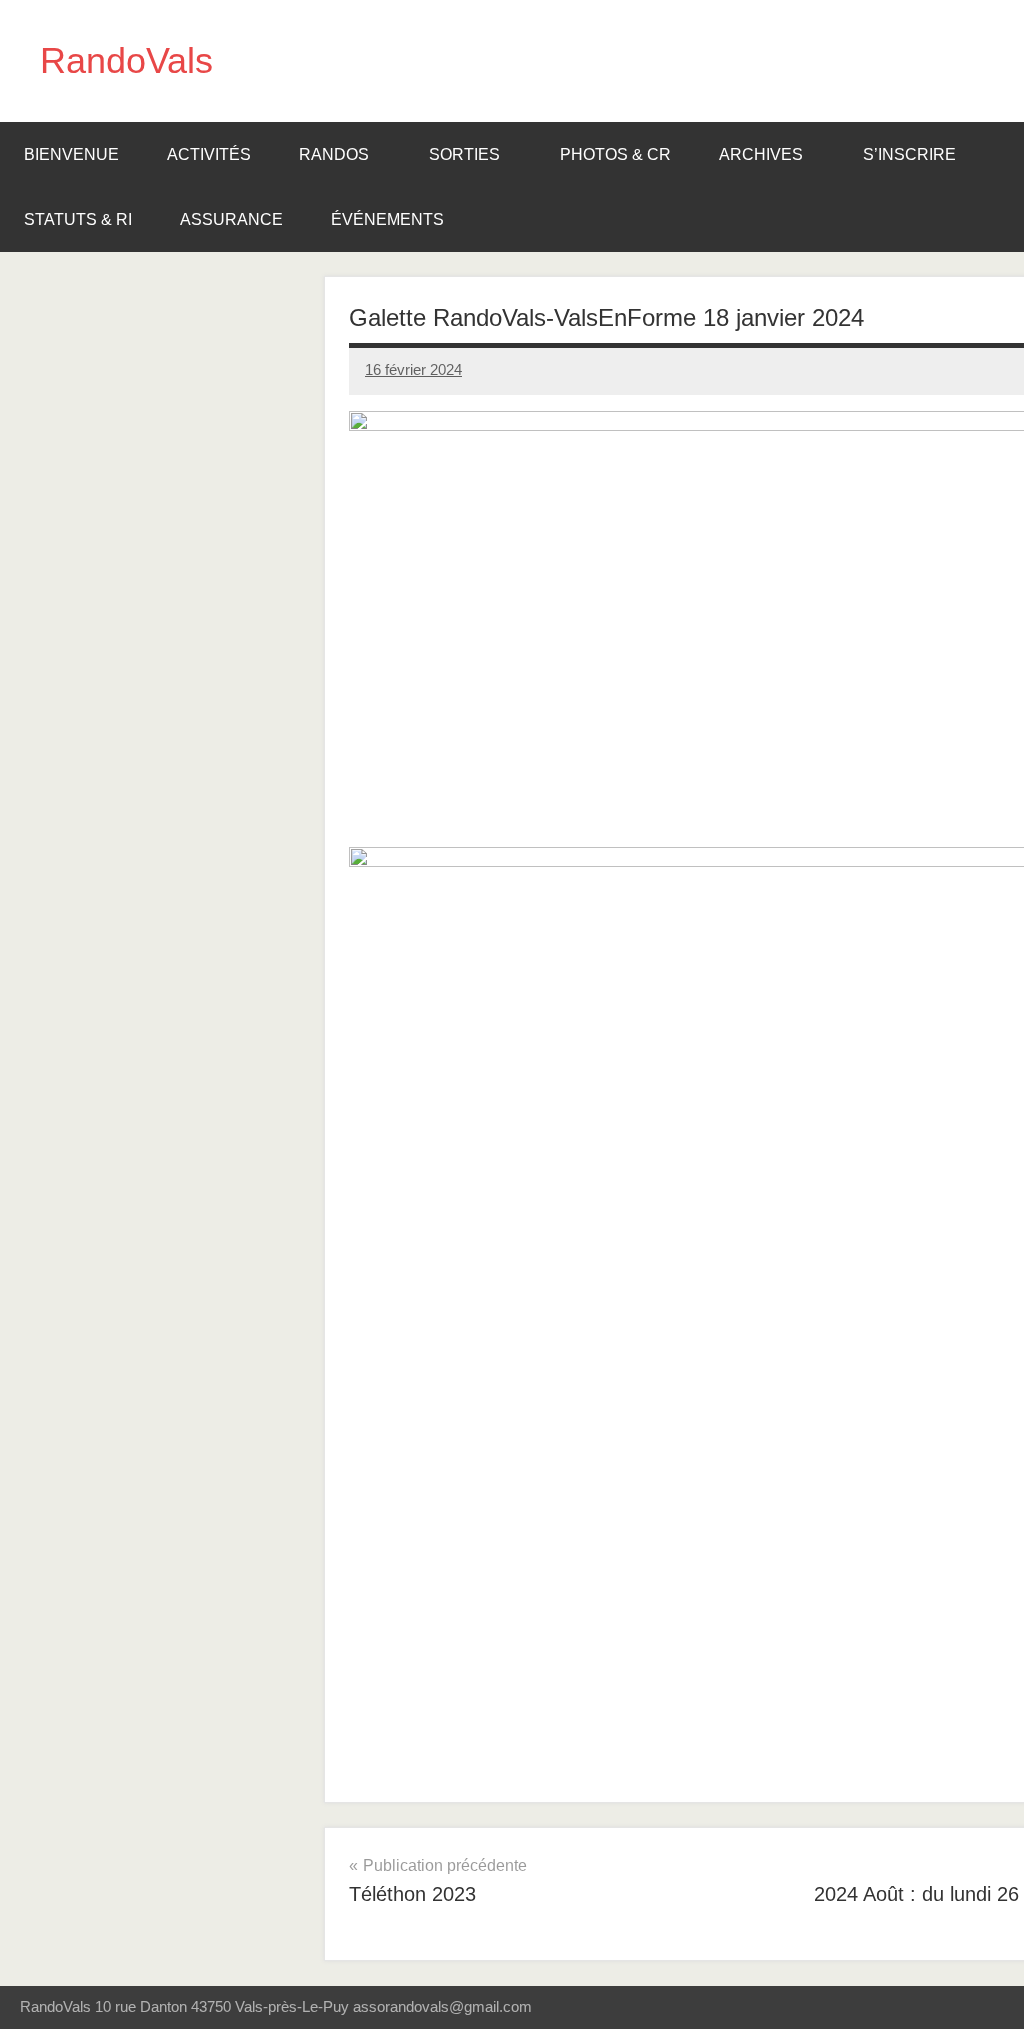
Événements (387, 219)
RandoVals (126, 60)
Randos (334, 154)
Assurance (231, 219)
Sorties (464, 154)
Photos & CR (615, 154)
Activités (209, 154)
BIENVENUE (71, 154)
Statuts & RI (78, 219)
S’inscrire (909, 154)
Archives (761, 154)
